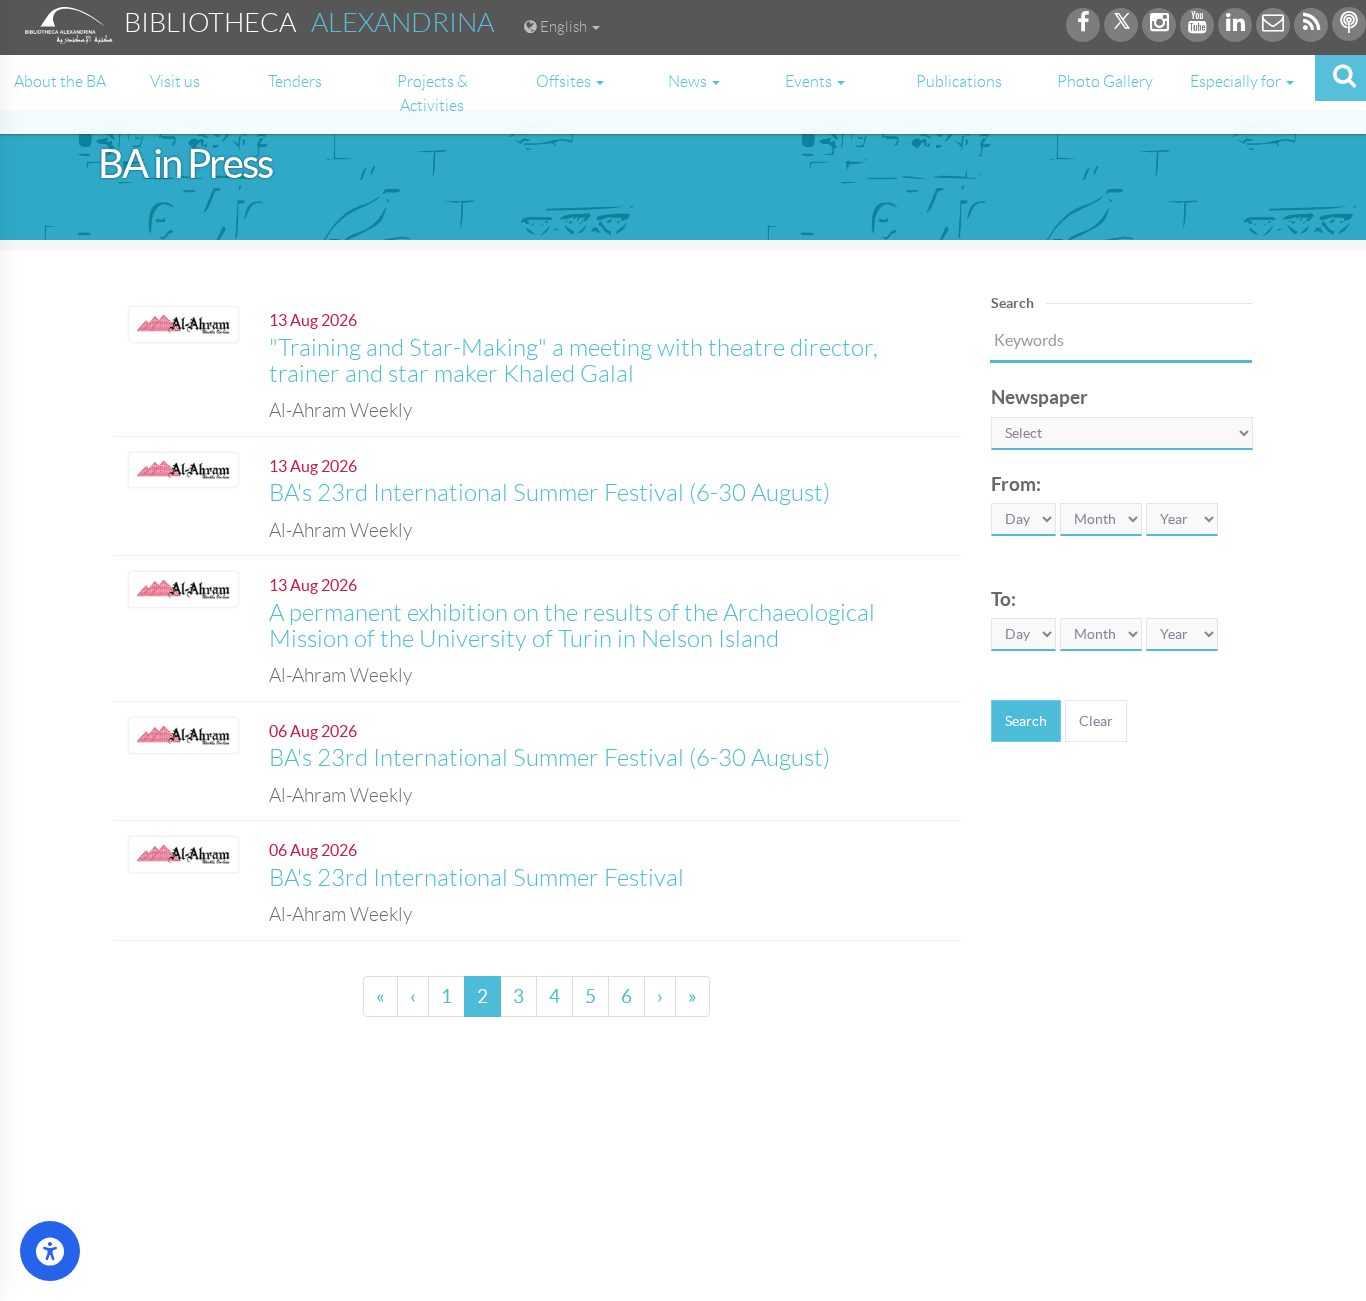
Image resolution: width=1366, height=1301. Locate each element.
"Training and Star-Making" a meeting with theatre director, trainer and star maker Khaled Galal (573, 361)
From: (1016, 484)
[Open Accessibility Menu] (50, 1251)
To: (1003, 599)
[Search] (1340, 78)
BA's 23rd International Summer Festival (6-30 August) (549, 493)
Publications (959, 81)
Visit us (175, 81)
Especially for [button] (1237, 81)
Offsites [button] (565, 81)
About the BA (60, 81)
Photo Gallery (1105, 81)
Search (1026, 721)
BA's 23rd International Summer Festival (476, 878)
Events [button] (810, 81)
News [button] (689, 81)
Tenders (295, 81)
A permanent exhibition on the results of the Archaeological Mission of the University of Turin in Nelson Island (572, 626)
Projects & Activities (432, 93)
